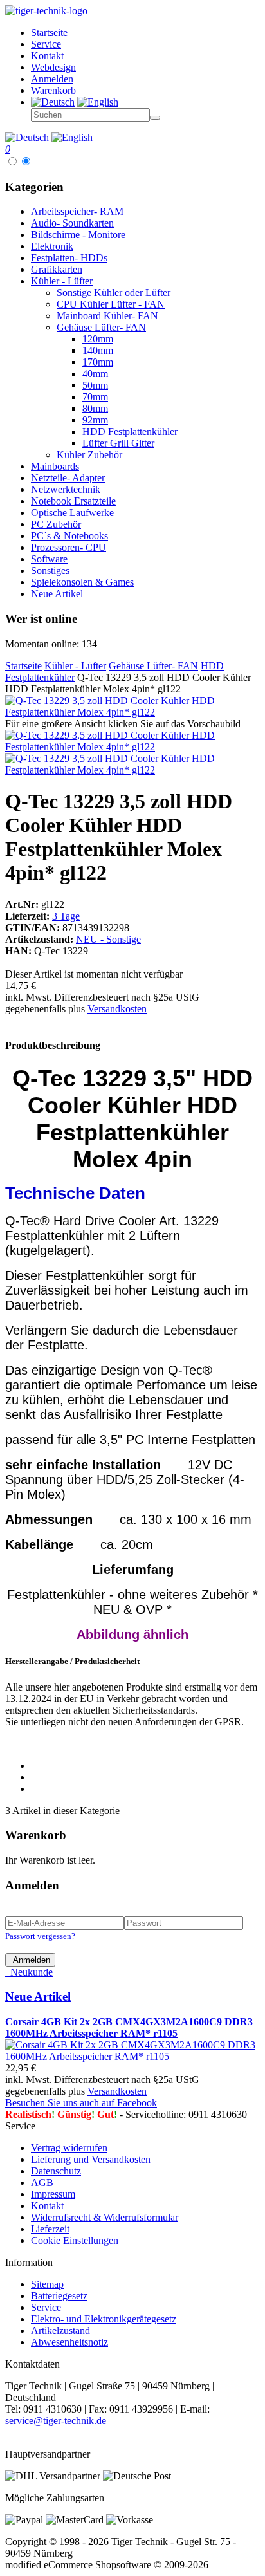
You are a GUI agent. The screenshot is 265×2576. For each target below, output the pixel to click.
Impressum (53, 2194)
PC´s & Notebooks (69, 536)
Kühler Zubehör (89, 455)
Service (46, 2307)
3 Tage (66, 916)
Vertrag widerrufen (69, 2148)
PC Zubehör (56, 524)
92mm (95, 420)
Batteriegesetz (59, 2296)
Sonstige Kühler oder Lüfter (114, 292)
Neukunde (29, 1972)
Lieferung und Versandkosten (91, 2159)
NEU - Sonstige (108, 939)
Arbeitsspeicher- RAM (77, 211)
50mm (95, 385)
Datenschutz (56, 2171)
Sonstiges (50, 570)
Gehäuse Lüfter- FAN (101, 327)
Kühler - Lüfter (62, 281)
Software (49, 559)
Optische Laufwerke (72, 513)
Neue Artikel (57, 594)
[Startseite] (46, 11)
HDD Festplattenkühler (130, 431)
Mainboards (55, 466)
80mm (95, 408)
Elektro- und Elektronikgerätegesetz (104, 2319)
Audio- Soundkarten (72, 223)
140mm (98, 350)
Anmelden (30, 1960)
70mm (95, 397)
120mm (98, 339)
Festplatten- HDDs (69, 258)
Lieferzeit (50, 2229)
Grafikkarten (57, 269)
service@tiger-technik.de (56, 2421)
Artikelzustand (60, 2330)
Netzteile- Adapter (68, 478)
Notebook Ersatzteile (73, 501)
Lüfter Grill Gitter (118, 443)
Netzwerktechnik (66, 489)
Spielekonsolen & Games (82, 582)
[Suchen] (155, 118)
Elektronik (52, 246)
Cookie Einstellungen (75, 2240)
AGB (42, 2182)
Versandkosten (117, 1009)
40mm (95, 374)
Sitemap (47, 2284)
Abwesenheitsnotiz (69, 2342)
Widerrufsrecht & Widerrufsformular (105, 2217)
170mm (98, 362)
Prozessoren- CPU (69, 547)
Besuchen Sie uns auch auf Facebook (81, 2103)
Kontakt (47, 2206)
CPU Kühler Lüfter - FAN (111, 304)
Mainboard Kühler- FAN (107, 316)
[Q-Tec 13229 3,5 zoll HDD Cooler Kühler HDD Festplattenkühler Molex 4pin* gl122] (132, 712)
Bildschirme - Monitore (78, 235)
